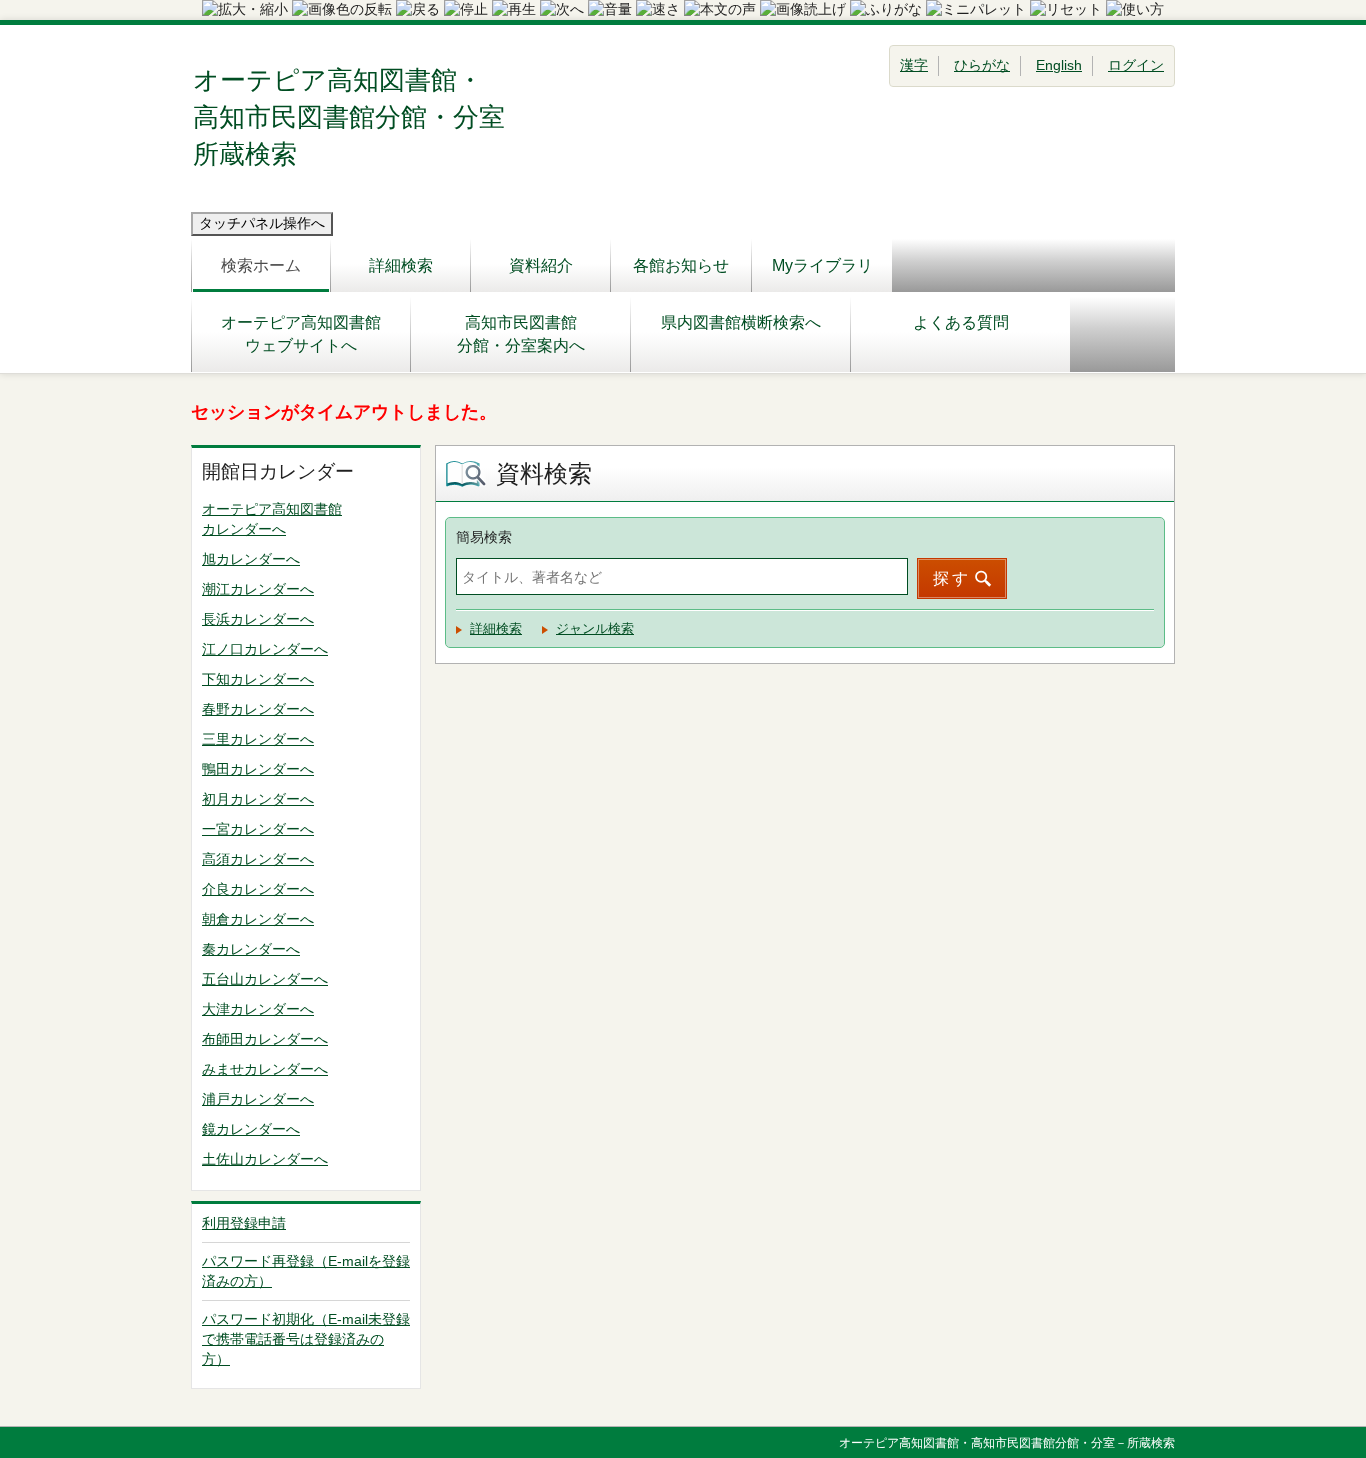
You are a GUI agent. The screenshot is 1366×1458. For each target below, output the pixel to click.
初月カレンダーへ (258, 799)
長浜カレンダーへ (258, 619)
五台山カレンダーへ (265, 979)
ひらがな (982, 65)
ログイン (1136, 65)
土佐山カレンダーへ (265, 1159)
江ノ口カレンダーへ (265, 649)
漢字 (914, 65)
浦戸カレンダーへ (258, 1099)
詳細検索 (401, 265)
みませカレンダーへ (265, 1069)
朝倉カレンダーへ (258, 919)
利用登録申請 (244, 1223)
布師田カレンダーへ (265, 1039)
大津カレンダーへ (258, 1009)
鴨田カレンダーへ (258, 769)
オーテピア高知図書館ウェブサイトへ (301, 334)
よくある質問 (961, 322)
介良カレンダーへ (258, 889)
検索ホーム (261, 265)
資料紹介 (541, 265)
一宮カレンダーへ (258, 829)
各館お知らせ (681, 265)
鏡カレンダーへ (251, 1129)
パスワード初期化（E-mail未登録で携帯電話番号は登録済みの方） (306, 1339)
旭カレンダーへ (251, 559)
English (1059, 65)
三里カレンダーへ (258, 739)
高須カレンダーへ (258, 859)
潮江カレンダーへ (258, 589)
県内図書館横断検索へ (741, 322)
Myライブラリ (822, 265)
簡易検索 (484, 537)
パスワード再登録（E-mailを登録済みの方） (306, 1271)
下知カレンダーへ (258, 679)
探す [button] (952, 578)
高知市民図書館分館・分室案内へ (521, 334)
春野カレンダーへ (258, 709)
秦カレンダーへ (251, 949)
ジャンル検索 (595, 628)
